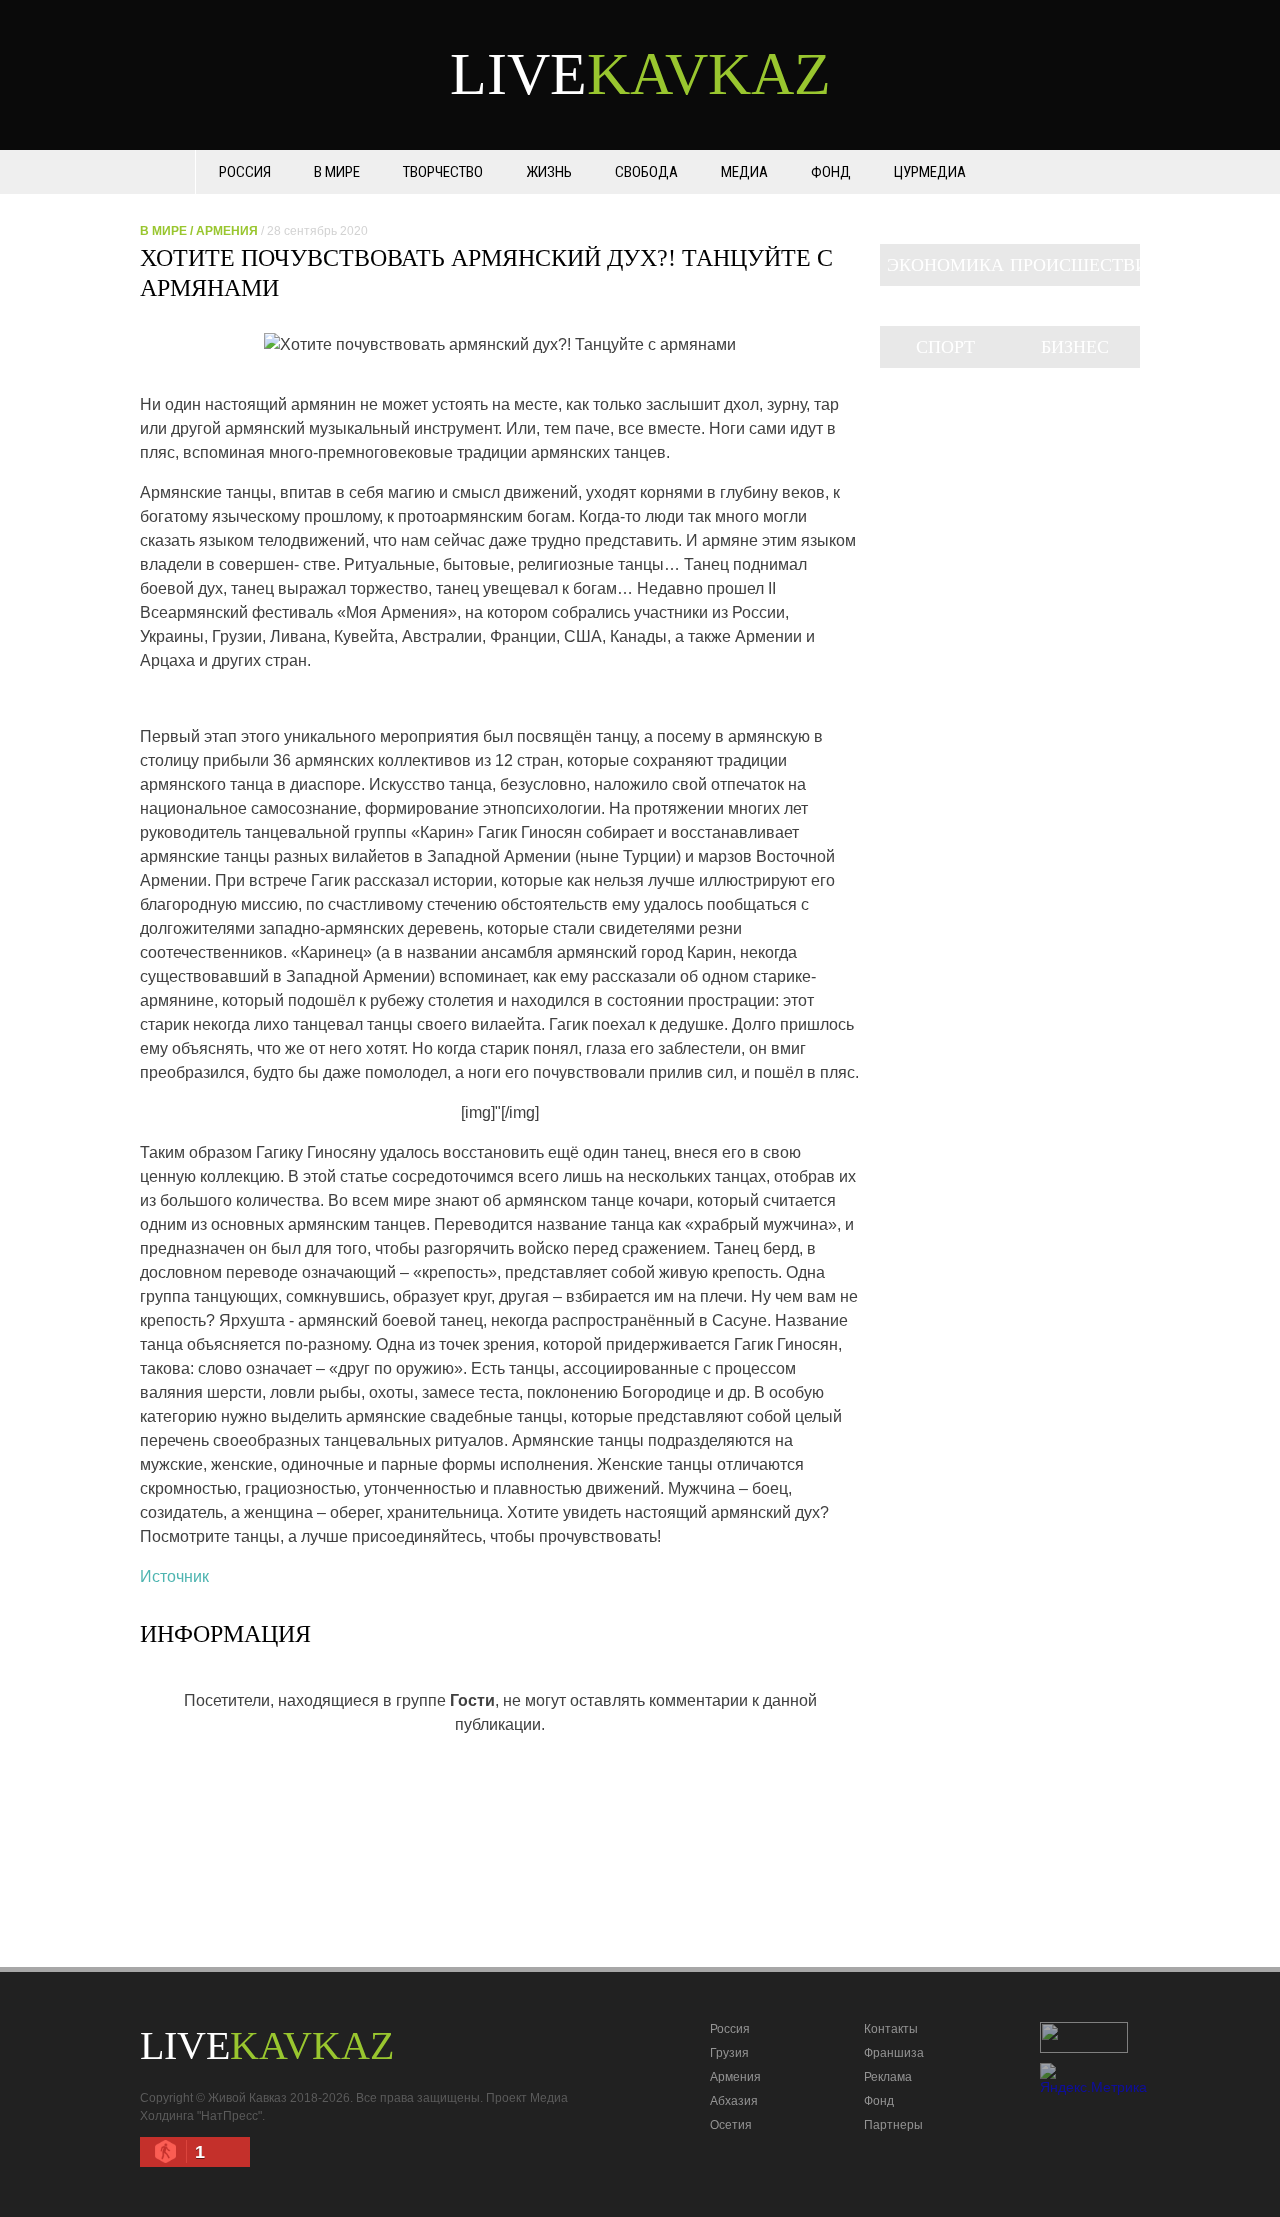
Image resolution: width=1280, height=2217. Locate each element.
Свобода (646, 172)
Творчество (443, 172)
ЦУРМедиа (930, 172)
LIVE (640, 74)
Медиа (744, 172)
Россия (245, 172)
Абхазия (734, 2101)
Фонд (831, 172)
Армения (227, 231)
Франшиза (894, 2053)
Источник (174, 1576)
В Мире (337, 172)
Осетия (731, 2125)
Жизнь (549, 172)
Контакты (891, 2029)
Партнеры (893, 2125)
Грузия (729, 2053)
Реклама (888, 2077)
